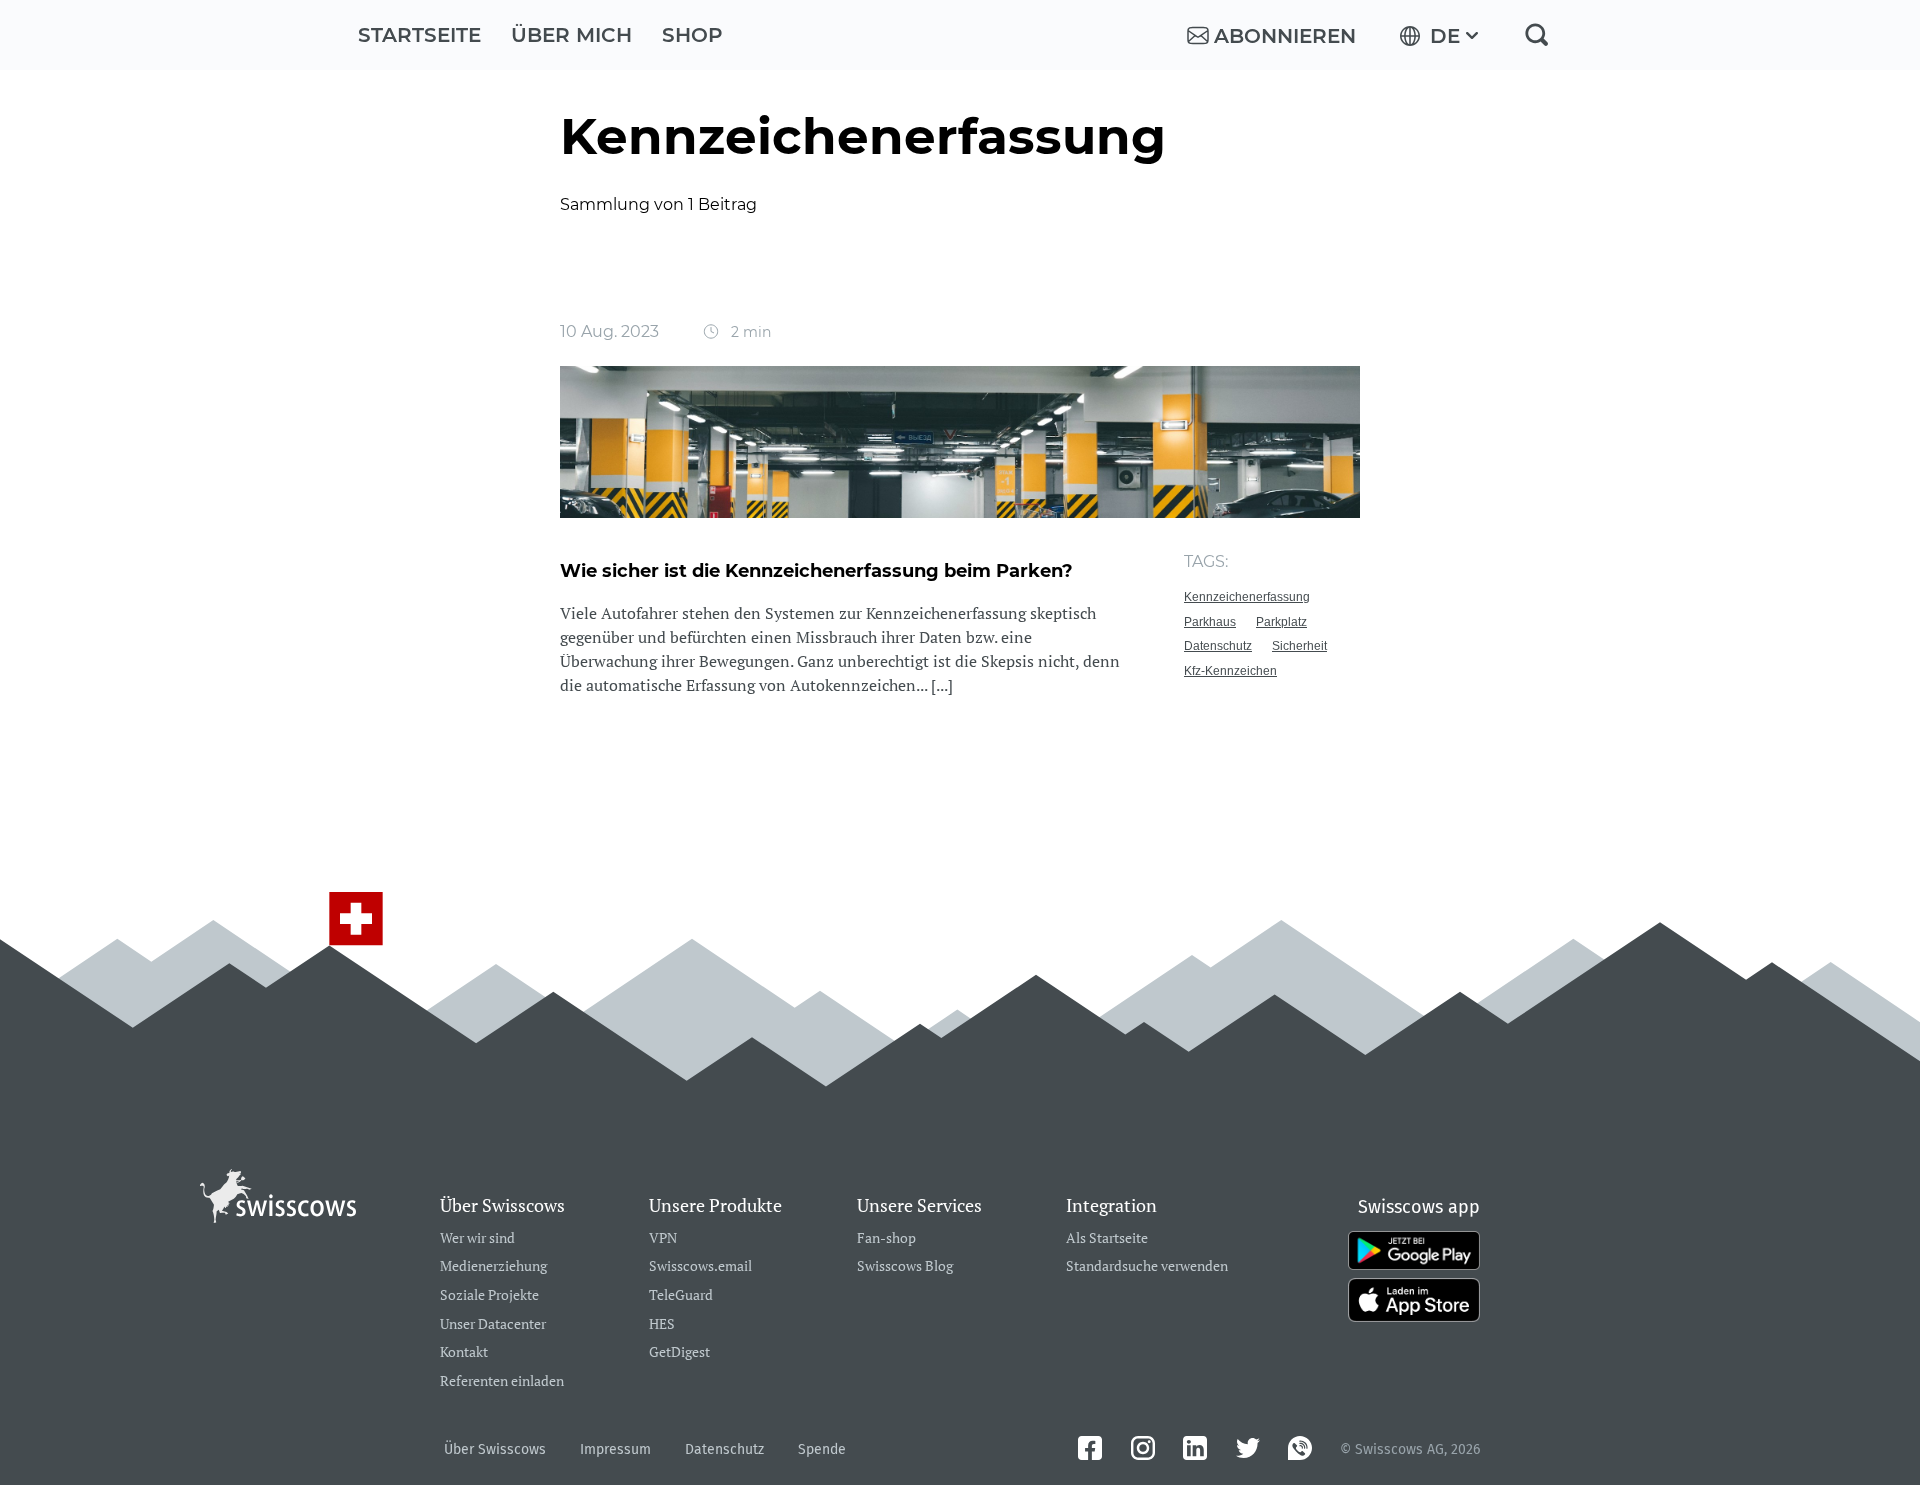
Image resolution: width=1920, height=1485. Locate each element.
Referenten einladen (502, 1381)
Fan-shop (886, 1238)
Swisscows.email (700, 1266)
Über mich (571, 35)
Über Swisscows (495, 1449)
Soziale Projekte (489, 1295)
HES (662, 1324)
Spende (822, 1449)
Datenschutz (1218, 646)
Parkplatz (1281, 622)
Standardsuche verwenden (1147, 1266)
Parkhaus (1210, 622)
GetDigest (679, 1352)
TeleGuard (681, 1295)
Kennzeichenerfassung (1247, 597)
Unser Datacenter (493, 1324)
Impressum (615, 1449)
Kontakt (464, 1352)
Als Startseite (1107, 1238)
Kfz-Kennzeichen (1230, 671)
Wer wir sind (477, 1238)
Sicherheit (1299, 646)
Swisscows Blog (905, 1266)
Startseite (419, 35)
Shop (692, 35)
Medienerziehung (493, 1266)
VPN (663, 1238)
